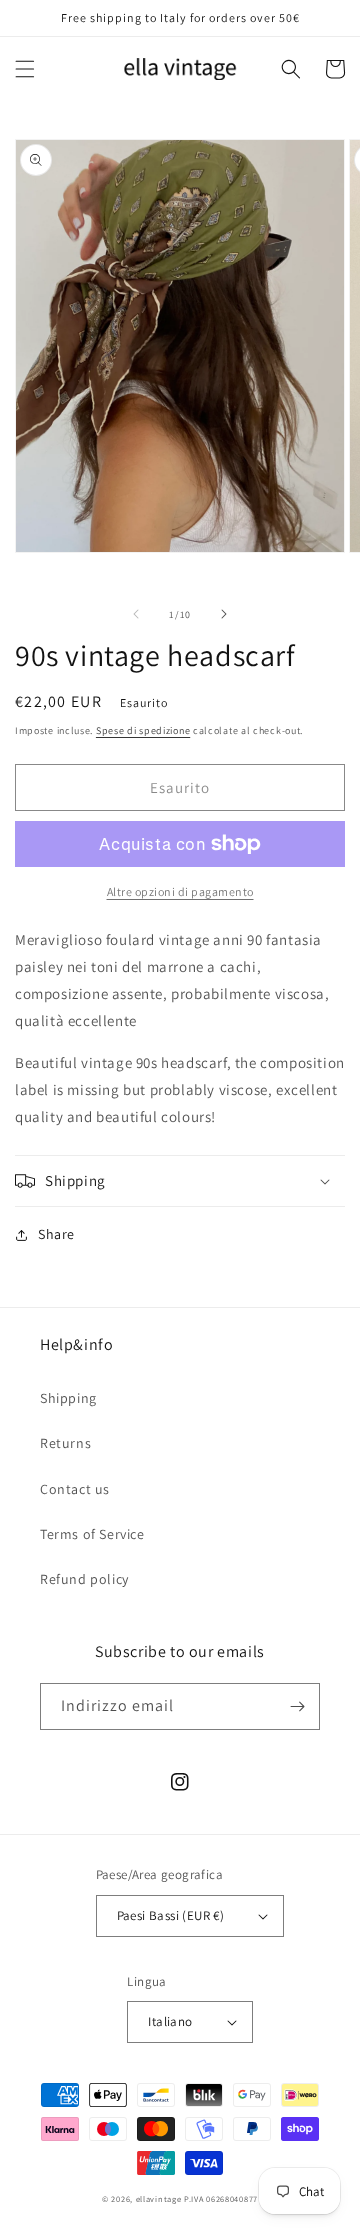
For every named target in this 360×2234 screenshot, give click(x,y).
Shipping (68, 1398)
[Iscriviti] (297, 1706)
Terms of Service (92, 1534)
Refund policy (84, 1579)
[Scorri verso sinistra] (136, 614)
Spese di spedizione (143, 730)
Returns (65, 1443)
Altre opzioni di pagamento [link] (180, 891)
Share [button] (56, 1234)
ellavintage (159, 2198)
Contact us (75, 1489)
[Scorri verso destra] (224, 614)
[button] (25, 69)
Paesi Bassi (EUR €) (171, 1915)
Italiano (170, 2021)
